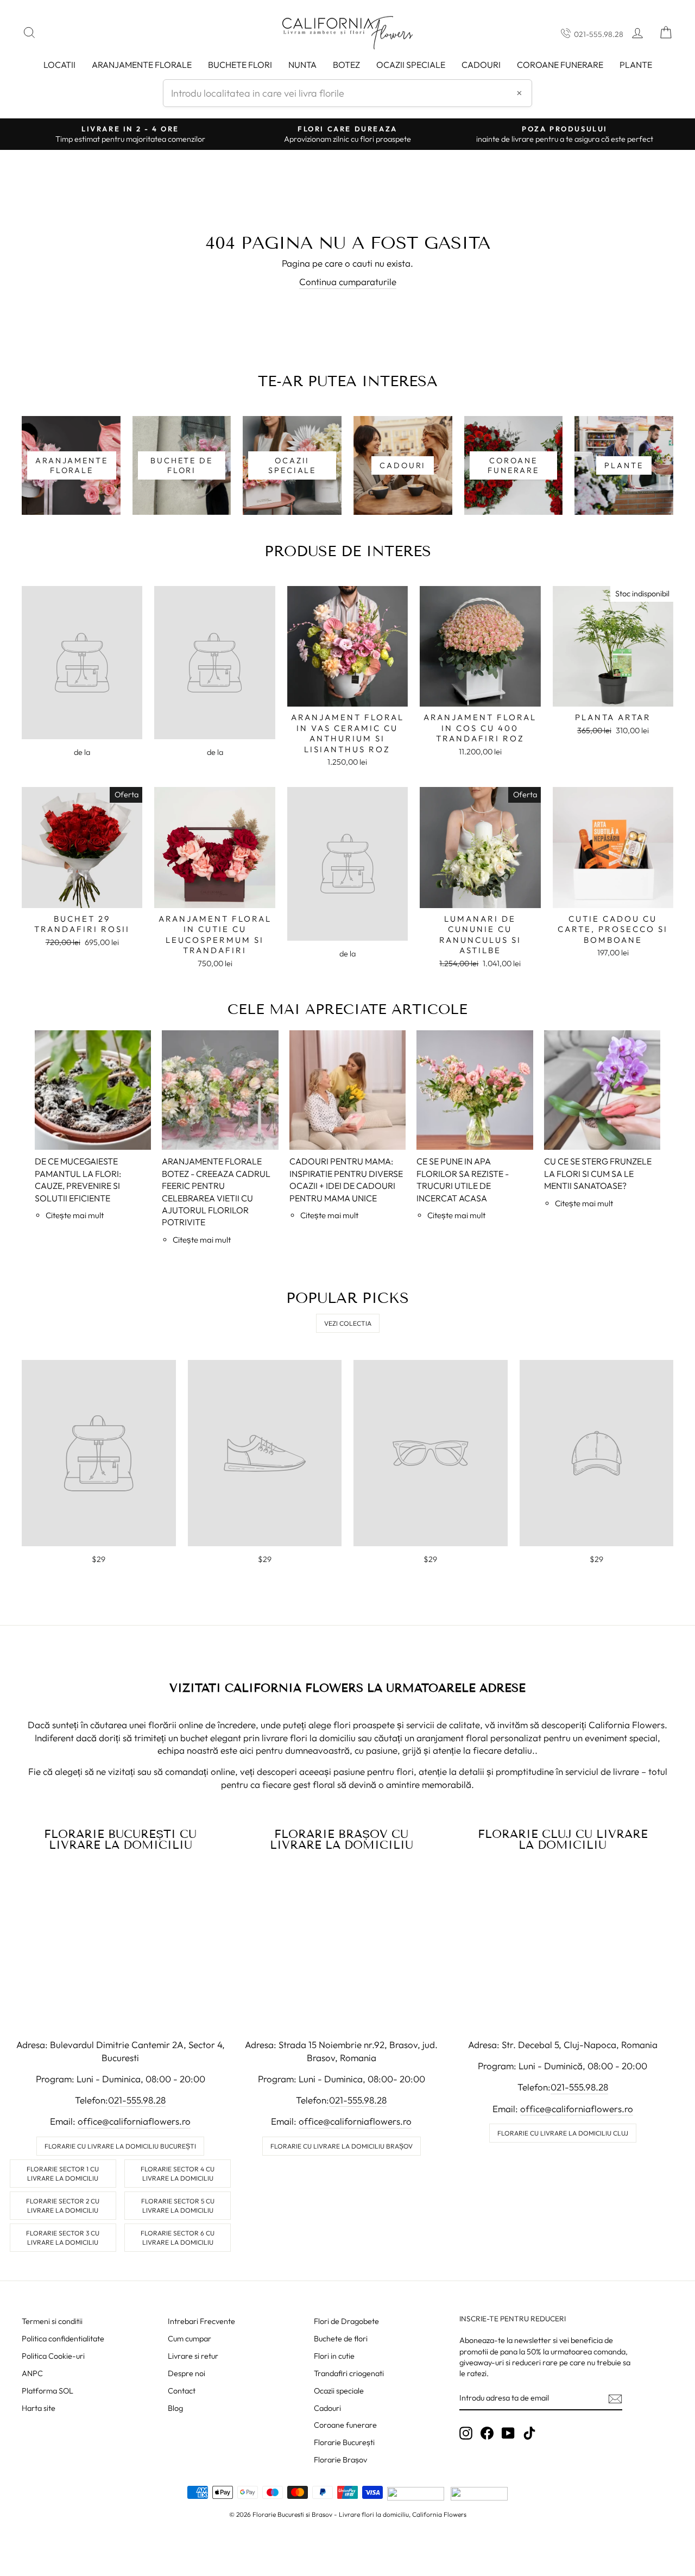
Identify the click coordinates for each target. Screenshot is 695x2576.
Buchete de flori (341, 2339)
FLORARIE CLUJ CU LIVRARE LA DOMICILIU (563, 1840)
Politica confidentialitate (63, 2339)
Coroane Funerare (560, 65)
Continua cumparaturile (348, 282)
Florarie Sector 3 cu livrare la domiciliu (63, 2238)
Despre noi (187, 2373)
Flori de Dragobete (346, 2321)
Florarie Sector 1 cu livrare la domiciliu (63, 2174)
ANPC (32, 2373)
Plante (636, 65)
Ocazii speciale (411, 65)
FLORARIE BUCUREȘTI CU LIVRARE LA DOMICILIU (120, 1840)
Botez (346, 65)
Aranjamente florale (142, 65)
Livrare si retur (193, 2356)
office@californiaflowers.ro (134, 2121)
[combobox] (347, 93)
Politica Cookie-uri (53, 2356)
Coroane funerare (345, 2425)
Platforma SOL (48, 2391)
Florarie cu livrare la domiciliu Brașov (342, 2146)
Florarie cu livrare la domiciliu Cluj (563, 2133)
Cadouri (481, 65)
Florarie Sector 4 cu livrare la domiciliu (178, 2174)
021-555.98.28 (599, 34)
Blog (175, 2408)
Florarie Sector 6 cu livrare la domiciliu (178, 2238)
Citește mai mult (75, 1215)
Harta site (39, 2408)
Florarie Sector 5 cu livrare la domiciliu (178, 2206)
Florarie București (344, 2442)
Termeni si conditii (52, 2321)
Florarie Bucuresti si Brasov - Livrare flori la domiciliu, (331, 2514)
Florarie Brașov (340, 2460)
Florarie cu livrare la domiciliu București (120, 2146)
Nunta (302, 65)
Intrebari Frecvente (201, 2321)
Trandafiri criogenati (349, 2373)
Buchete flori (240, 65)
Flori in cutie (334, 2356)
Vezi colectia (348, 1323)
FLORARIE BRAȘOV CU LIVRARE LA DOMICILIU (342, 1840)
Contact (182, 2391)
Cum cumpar (189, 2339)
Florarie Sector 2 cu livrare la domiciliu (63, 2206)
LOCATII (59, 65)
